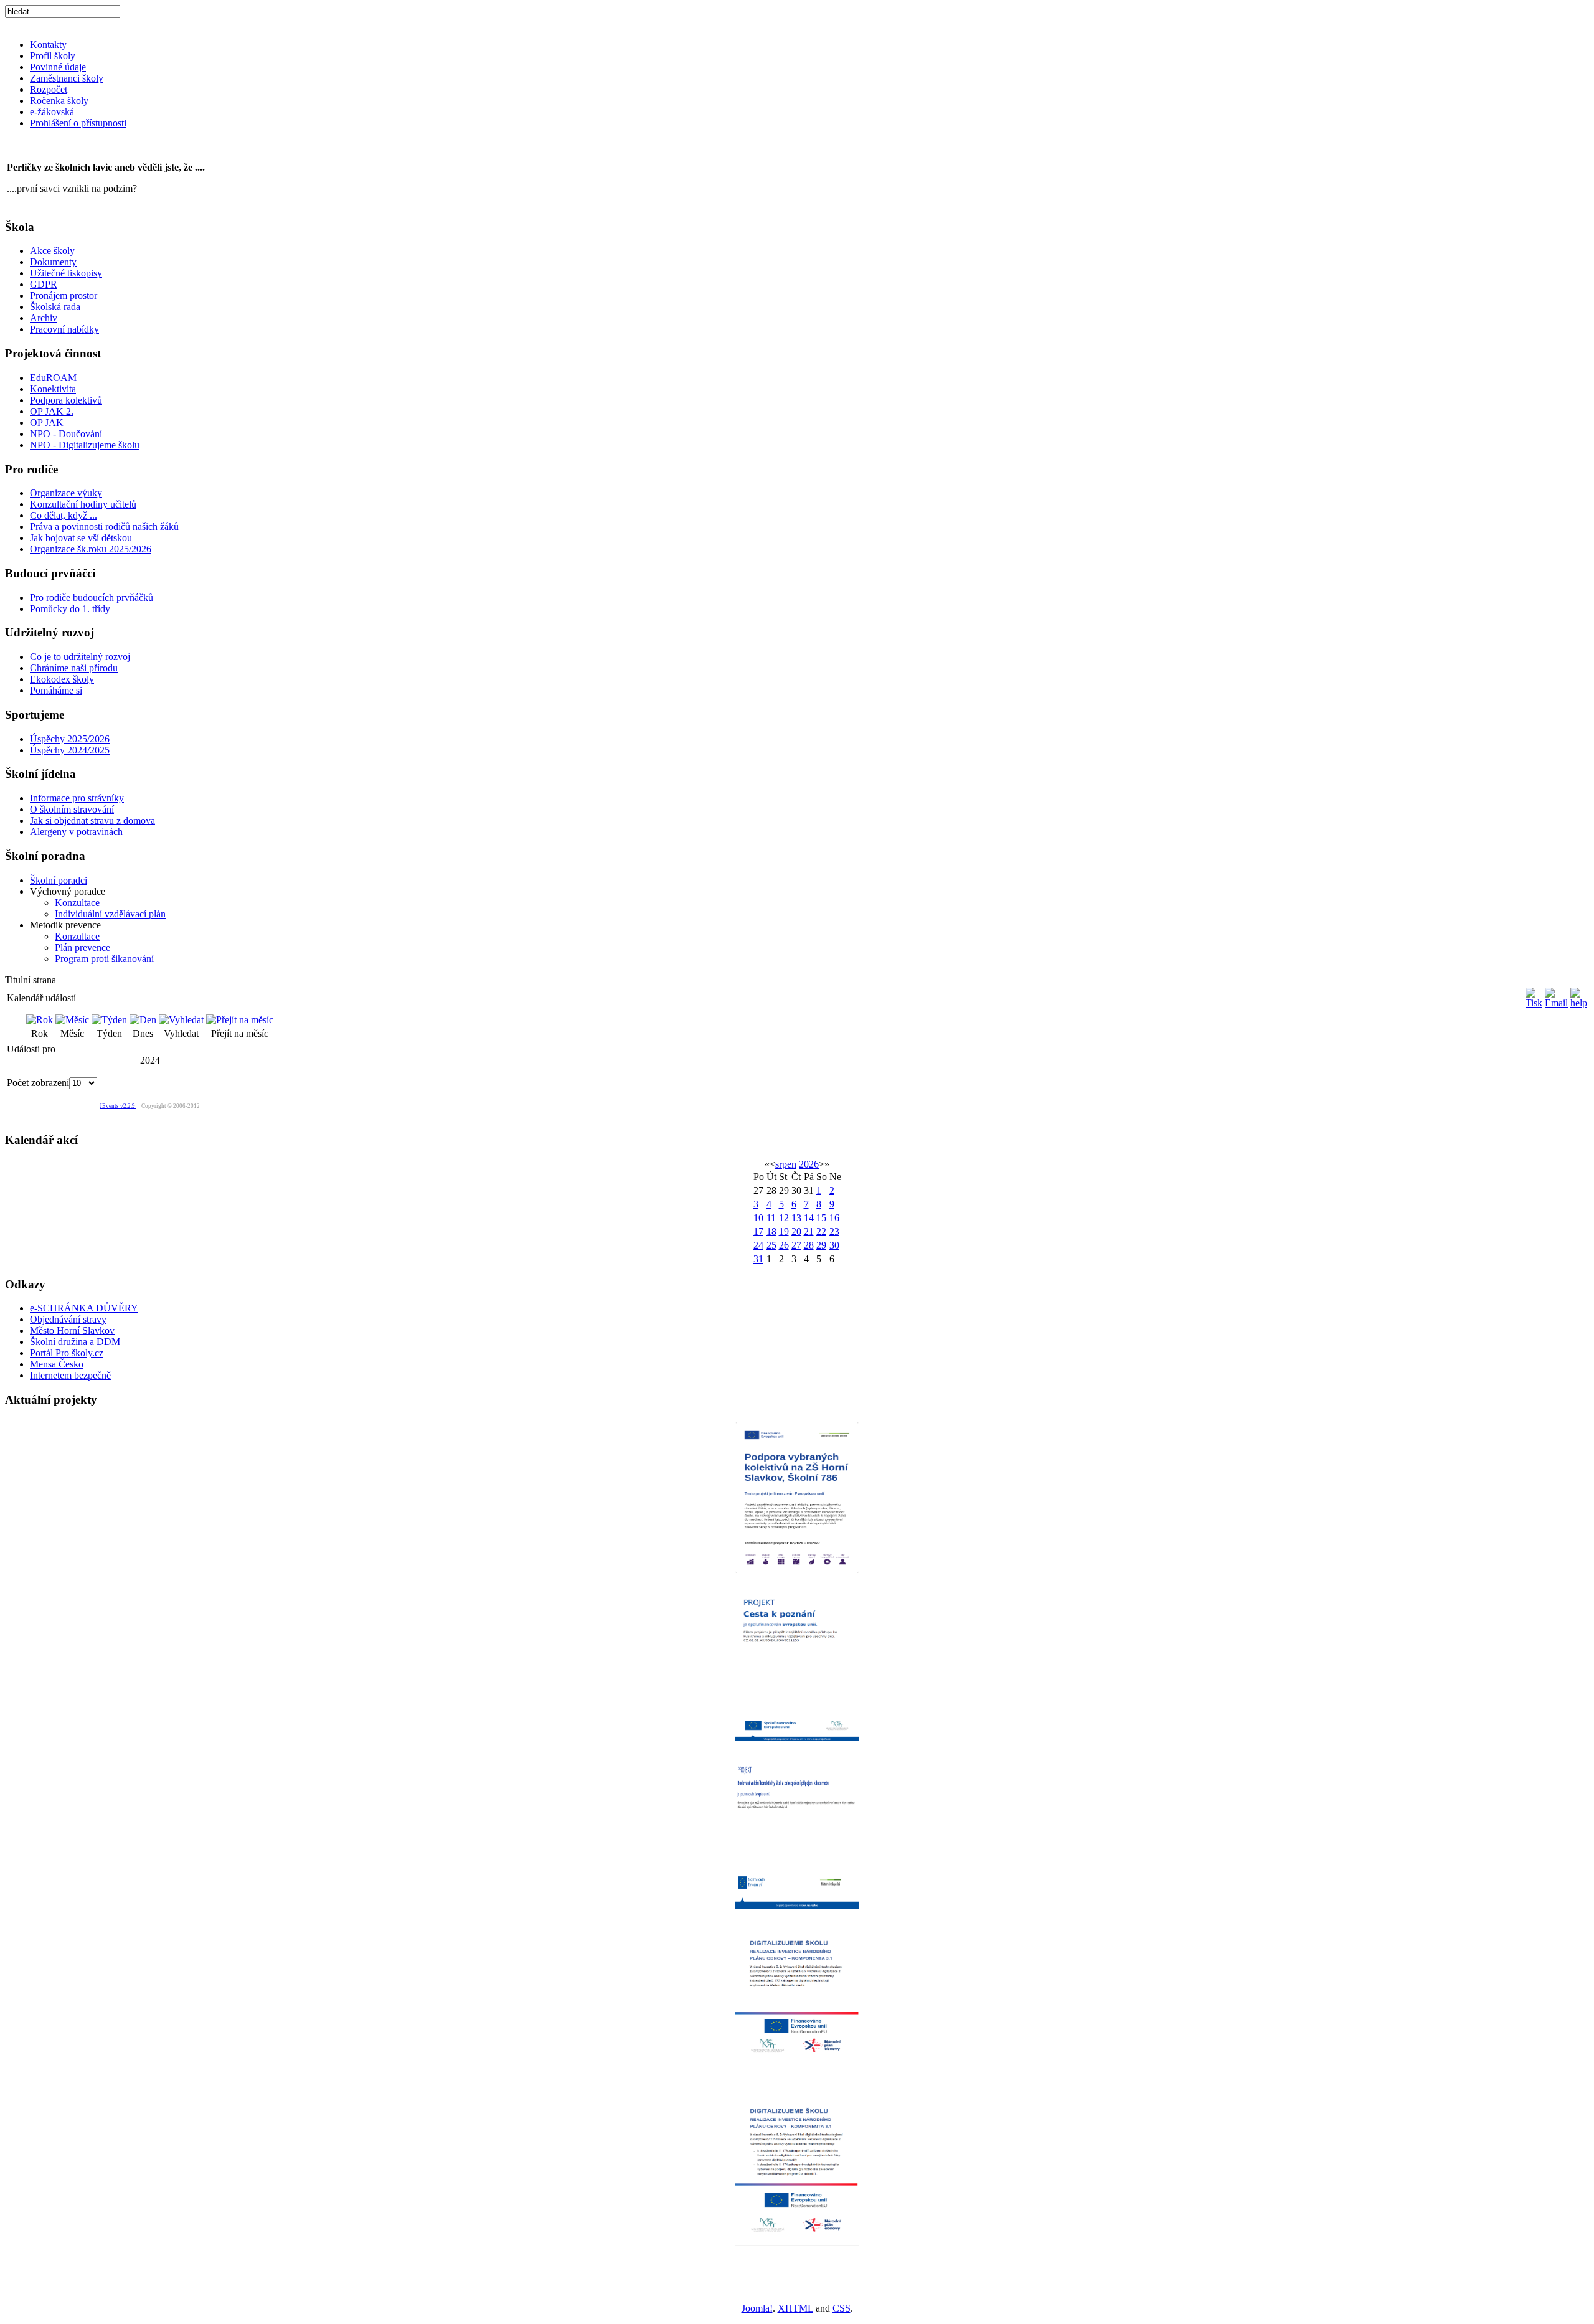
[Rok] (40, 1020)
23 (834, 1231)
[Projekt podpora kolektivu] (797, 1496)
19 (784, 1231)
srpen (786, 1164)
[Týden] (109, 1020)
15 (821, 1218)
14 (809, 1218)
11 (771, 1218)
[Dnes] (143, 1020)
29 (821, 1245)
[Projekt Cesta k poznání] (797, 1664)
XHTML (795, 2308)
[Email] (1556, 1003)
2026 (809, 1164)
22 (821, 1231)
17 (758, 1231)
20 (796, 1231)
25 (771, 1245)
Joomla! (757, 2308)
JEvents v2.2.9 (118, 1106)
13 (796, 1218)
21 (809, 1231)
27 (796, 1245)
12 (784, 1218)
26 (784, 1245)
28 (809, 1245)
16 (834, 1218)
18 (771, 1231)
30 (834, 1245)
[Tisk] (1534, 1003)
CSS (842, 2308)
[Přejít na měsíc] (240, 1020)
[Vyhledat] (181, 1020)
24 (758, 1245)
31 (758, 1259)
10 (758, 1218)
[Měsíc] (72, 1020)
